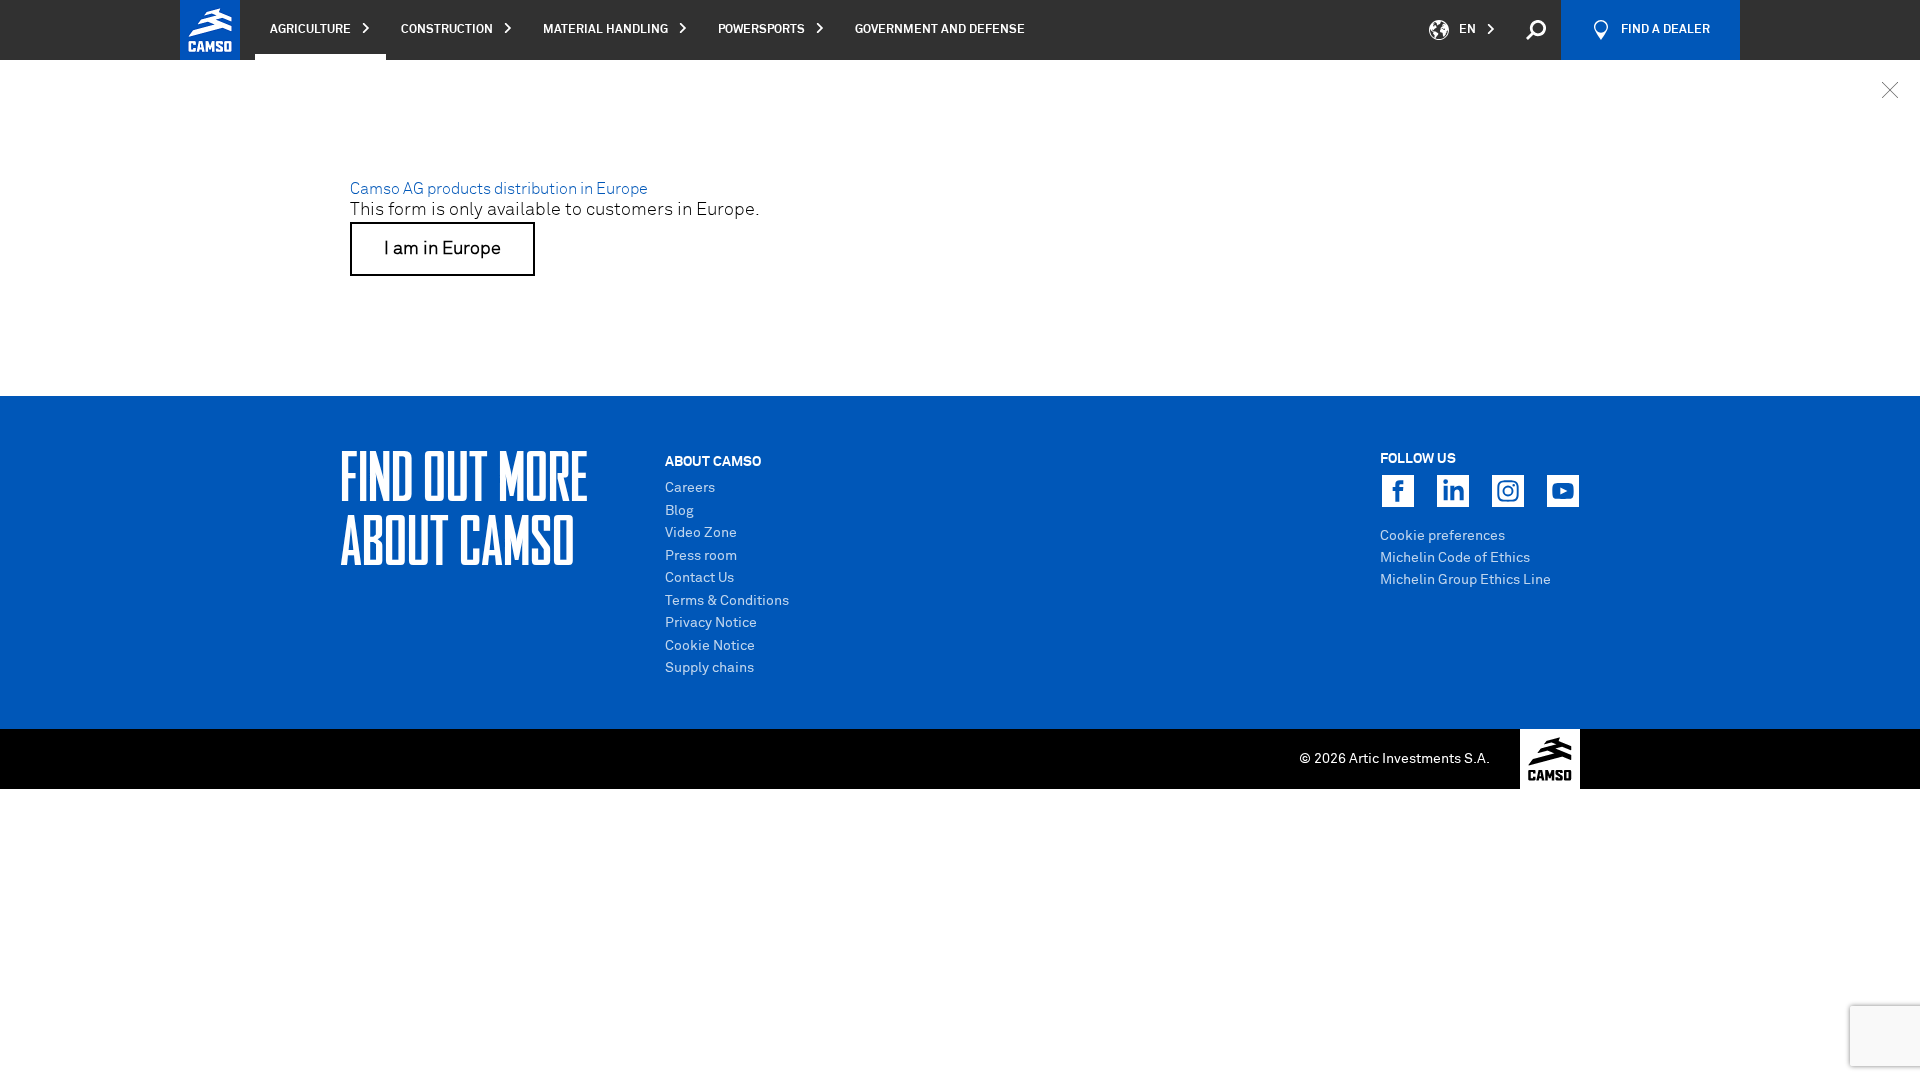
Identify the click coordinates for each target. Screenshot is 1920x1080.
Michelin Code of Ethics (1455, 558)
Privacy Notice (711, 623)
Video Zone (701, 533)
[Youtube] (1563, 491)
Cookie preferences (1442, 536)
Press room (701, 556)
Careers (690, 488)
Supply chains (709, 668)
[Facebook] (1398, 491)
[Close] (1890, 90)
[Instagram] (1508, 491)
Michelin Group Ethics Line (1465, 580)
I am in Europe (442, 249)
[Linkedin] (1453, 491)
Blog (679, 511)
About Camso (713, 462)
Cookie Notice (710, 646)
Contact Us (699, 578)
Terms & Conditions (727, 601)
